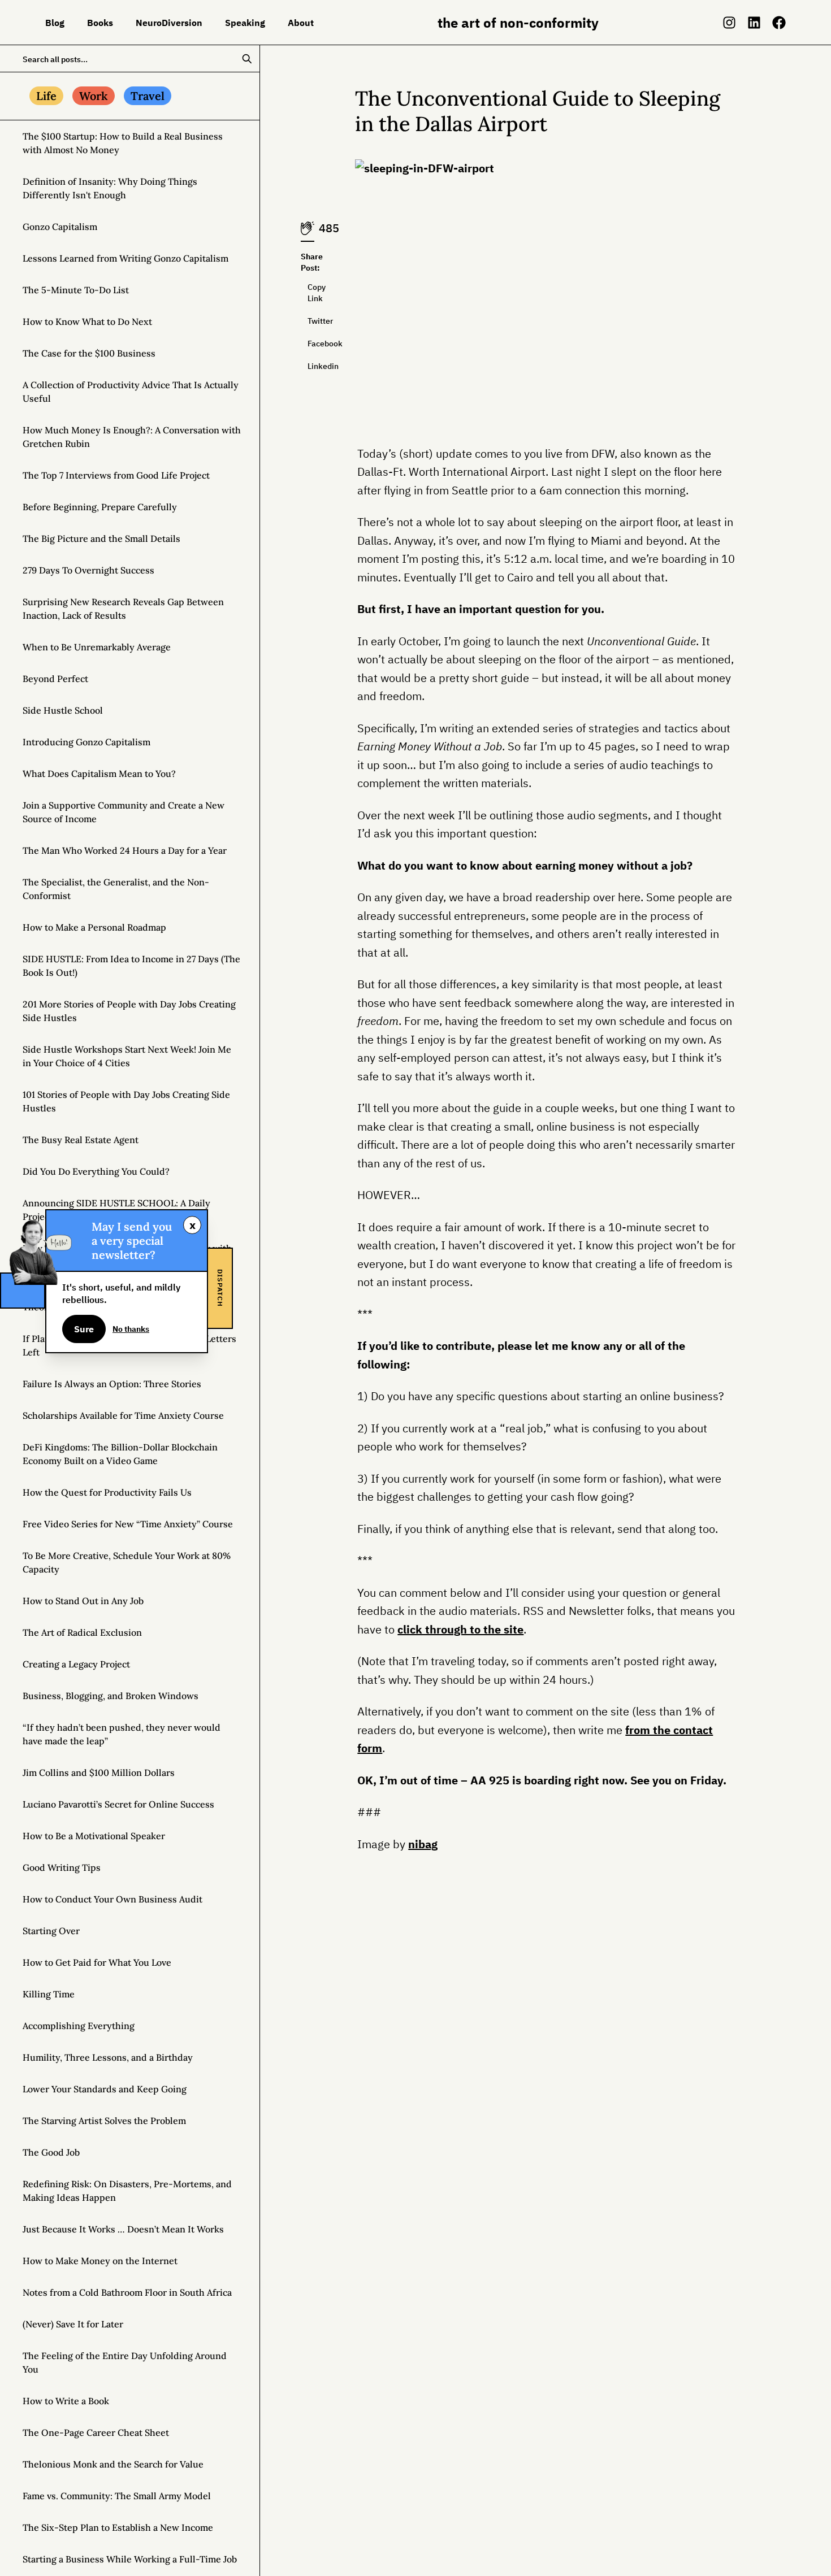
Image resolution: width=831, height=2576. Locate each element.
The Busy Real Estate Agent (81, 1140)
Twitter (311, 321)
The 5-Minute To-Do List (76, 290)
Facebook (311, 344)
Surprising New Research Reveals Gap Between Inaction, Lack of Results (123, 609)
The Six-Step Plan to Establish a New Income (118, 2527)
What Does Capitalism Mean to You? (99, 774)
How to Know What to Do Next (87, 322)
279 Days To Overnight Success (88, 570)
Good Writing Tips (62, 1867)
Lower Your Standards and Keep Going (105, 2089)
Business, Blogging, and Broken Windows (111, 1696)
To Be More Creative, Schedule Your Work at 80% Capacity (127, 1562)
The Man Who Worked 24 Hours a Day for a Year (125, 850)
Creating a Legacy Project (76, 1664)
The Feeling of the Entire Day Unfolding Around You (125, 2362)
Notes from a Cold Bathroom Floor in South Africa (127, 2292)
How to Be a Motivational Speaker (94, 1836)
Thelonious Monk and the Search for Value (113, 2464)
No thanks (131, 1329)
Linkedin (311, 366)
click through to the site (460, 1629)
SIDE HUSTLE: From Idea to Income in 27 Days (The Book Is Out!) (131, 966)
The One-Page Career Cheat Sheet (96, 2432)
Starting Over (51, 1931)
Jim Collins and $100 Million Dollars (99, 1773)
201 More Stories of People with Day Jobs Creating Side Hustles (129, 1011)
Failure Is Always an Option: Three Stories (112, 1384)
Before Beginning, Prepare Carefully (100, 507)
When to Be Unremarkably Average (97, 647)
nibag (423, 1844)
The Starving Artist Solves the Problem (104, 2121)
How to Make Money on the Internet (100, 2261)
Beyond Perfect (55, 679)
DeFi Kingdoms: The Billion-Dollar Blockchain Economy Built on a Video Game (120, 1454)
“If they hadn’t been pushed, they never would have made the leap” (122, 1734)
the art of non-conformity (518, 23)
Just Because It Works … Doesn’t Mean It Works (123, 2229)
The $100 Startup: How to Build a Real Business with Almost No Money (123, 143)
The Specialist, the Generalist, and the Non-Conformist (116, 889)
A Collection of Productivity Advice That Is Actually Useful (131, 392)
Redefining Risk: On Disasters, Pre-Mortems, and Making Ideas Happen (127, 2191)
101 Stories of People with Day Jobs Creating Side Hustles (126, 1101)
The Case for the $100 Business (89, 353)
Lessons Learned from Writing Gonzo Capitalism (125, 258)
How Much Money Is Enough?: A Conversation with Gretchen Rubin (132, 437)
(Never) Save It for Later (73, 2324)
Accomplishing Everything (79, 2026)
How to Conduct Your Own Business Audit (112, 1899)
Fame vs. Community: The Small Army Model (117, 2496)
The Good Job (51, 2152)
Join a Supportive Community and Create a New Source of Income (124, 812)
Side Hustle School (63, 710)
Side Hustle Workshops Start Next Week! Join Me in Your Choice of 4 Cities (127, 1056)
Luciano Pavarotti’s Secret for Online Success (118, 1804)
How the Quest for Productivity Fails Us (107, 1492)
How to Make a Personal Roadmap (94, 927)
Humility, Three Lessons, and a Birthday (108, 2057)
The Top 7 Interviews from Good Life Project (116, 475)
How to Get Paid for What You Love (97, 1962)
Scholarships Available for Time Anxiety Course (123, 1415)
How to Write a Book (66, 2401)
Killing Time (49, 1994)
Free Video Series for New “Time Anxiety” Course (128, 1524)
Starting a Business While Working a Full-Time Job (130, 2559)
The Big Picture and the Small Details (101, 538)
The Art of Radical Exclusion (82, 1632)
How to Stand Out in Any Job (83, 1601)
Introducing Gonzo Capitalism (86, 742)
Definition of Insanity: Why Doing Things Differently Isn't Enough (110, 188)
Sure (84, 1329)
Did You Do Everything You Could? (96, 1171)
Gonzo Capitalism (60, 227)
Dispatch (220, 1288)
